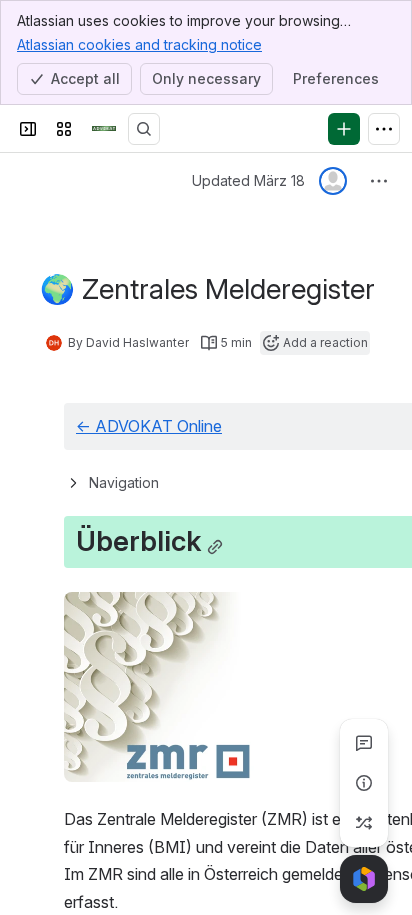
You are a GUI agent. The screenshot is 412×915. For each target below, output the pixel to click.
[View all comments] (364, 743)
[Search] (144, 129)
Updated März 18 (248, 180)
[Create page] (364, 823)
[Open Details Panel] (364, 783)
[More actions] (379, 181)
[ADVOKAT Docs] (104, 129)
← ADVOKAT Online (149, 426)
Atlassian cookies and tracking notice (139, 44)
